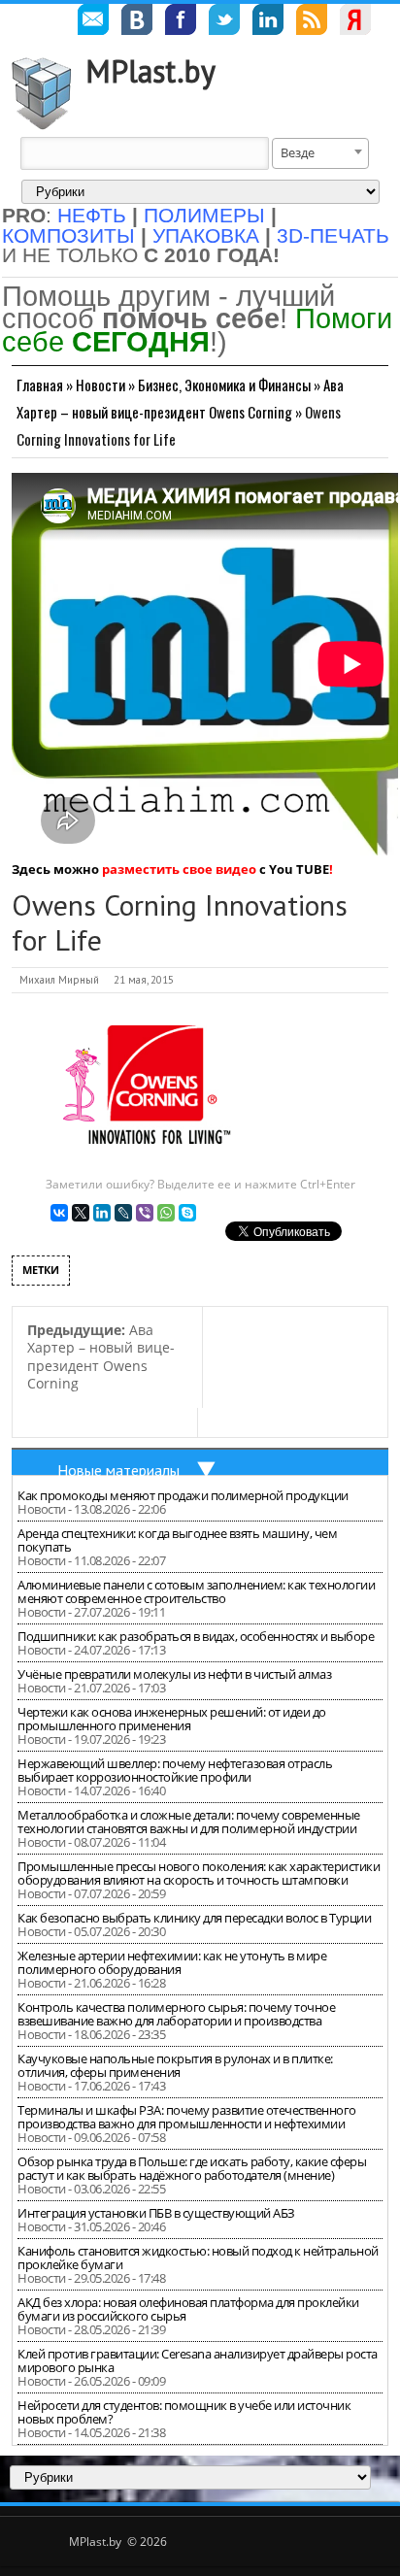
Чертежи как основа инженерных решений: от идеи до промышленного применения (172, 1719)
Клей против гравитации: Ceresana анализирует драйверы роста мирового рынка (198, 2360)
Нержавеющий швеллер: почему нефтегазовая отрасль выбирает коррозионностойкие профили (175, 1770)
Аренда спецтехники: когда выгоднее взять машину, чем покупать (177, 1540)
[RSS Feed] (312, 22)
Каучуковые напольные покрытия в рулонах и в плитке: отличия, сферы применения (175, 2065)
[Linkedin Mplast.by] (268, 22)
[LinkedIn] (102, 1213)
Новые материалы (118, 1470)
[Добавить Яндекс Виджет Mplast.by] (355, 22)
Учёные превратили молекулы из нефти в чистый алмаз (174, 1674)
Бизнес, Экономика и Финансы (224, 385)
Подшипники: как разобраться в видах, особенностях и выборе (196, 1636)
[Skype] (187, 1213)
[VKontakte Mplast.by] (137, 22)
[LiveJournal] (123, 1213)
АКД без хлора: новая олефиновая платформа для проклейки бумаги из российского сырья (188, 2309)
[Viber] (145, 1213)
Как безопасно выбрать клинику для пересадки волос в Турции (194, 1918)
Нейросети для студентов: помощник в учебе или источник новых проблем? (184, 2412)
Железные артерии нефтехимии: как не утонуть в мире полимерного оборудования (172, 1962)
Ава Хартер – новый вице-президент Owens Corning (101, 1357)
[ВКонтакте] (59, 1213)
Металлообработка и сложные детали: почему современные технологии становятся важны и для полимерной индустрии (189, 1822)
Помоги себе (197, 330)
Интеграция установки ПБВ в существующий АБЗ (156, 2213)
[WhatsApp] (166, 1213)
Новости (100, 385)
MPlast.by (150, 71)
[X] (81, 1213)
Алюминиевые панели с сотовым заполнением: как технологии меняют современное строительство (196, 1591)
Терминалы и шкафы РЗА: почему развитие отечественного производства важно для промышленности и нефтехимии (187, 2117)
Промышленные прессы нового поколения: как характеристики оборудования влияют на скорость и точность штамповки (199, 1873)
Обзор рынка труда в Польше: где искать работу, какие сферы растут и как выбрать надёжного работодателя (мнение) (192, 2168)
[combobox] (320, 153)
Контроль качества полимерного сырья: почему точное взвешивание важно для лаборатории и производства (176, 2014)
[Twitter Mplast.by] (224, 22)
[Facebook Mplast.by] (181, 22)
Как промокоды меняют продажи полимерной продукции (183, 1495)
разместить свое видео (179, 869)
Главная (40, 385)
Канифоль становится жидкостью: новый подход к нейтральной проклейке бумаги (198, 2258)
